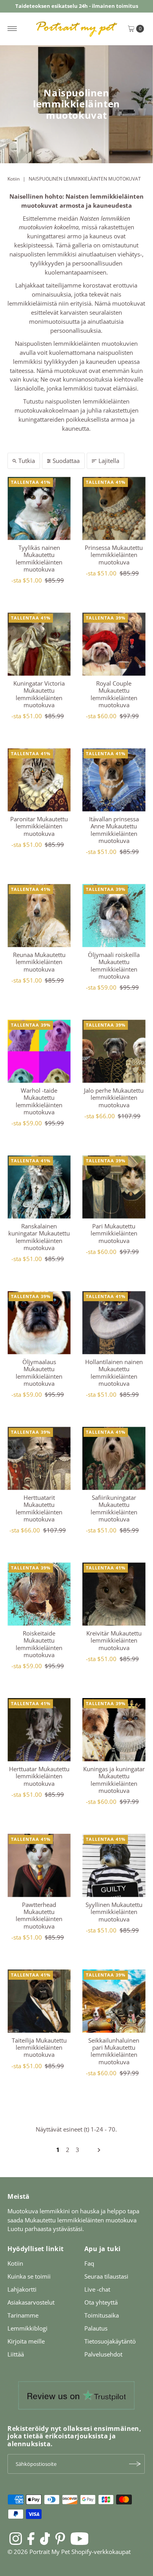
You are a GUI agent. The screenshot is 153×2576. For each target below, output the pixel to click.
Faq (89, 2263)
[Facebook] (31, 2538)
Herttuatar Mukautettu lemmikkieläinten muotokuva (39, 1776)
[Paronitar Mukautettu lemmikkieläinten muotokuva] (39, 780)
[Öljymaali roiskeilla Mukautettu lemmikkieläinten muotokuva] (114, 916)
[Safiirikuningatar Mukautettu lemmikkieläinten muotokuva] (114, 1458)
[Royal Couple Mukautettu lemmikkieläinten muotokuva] (114, 644)
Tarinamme (23, 2315)
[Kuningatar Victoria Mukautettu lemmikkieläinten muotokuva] (39, 644)
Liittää (16, 2354)
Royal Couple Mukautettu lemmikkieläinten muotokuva (114, 694)
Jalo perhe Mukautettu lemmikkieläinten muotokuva (114, 1098)
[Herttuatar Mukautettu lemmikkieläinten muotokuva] (39, 1730)
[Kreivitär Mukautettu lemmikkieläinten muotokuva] (114, 1594)
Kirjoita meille (26, 2341)
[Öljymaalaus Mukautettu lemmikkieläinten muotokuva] (39, 1323)
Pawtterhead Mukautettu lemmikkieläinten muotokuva (39, 1915)
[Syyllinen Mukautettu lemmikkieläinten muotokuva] (114, 1865)
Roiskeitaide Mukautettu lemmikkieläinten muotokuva (39, 1644)
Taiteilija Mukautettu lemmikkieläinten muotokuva (39, 2048)
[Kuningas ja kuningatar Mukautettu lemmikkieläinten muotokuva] (114, 1730)
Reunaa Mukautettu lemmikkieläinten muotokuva (39, 962)
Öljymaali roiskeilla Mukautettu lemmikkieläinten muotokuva (114, 965)
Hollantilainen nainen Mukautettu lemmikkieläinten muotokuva (114, 1373)
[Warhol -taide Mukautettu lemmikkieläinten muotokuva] (39, 1051)
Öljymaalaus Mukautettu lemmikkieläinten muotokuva (39, 1373)
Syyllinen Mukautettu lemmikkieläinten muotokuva (114, 1912)
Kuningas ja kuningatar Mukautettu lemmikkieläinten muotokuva (114, 1780)
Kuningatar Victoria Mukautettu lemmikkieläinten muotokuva (39, 694)
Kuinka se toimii (29, 2276)
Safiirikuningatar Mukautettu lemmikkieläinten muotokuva (114, 1508)
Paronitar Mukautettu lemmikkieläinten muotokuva (39, 826)
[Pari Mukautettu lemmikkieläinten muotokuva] (114, 1187)
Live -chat (97, 2289)
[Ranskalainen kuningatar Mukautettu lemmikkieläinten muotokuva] (39, 1187)
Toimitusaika (102, 2315)
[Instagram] (16, 2538)
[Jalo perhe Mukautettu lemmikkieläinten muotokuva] (114, 1051)
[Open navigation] (12, 29)
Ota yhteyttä (101, 2302)
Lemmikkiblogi (27, 2328)
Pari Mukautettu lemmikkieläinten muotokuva (114, 1233)
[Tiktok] (45, 2538)
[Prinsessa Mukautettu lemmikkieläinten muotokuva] (114, 508)
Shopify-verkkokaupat (101, 2552)
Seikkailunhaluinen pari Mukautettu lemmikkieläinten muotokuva (114, 2051)
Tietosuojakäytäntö (110, 2341)
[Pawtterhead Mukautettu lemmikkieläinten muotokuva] (39, 1865)
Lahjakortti (22, 2289)
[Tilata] (135, 2464)
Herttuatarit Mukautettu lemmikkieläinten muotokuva (39, 1508)
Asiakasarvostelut (31, 2302)
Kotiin (14, 179)
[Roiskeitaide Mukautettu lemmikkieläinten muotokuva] (39, 1594)
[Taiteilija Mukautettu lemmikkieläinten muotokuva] (39, 2001)
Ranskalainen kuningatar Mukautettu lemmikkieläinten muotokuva (39, 1237)
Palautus (96, 2328)
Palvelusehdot (103, 2354)
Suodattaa (66, 461)
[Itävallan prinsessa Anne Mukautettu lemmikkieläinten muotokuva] (114, 780)
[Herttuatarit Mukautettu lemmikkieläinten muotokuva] (39, 1458)
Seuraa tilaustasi (106, 2276)
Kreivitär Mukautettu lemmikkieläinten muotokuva (114, 1640)
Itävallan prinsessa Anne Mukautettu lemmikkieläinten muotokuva (114, 830)
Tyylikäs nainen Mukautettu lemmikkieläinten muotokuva (39, 558)
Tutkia (27, 461)
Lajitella (109, 461)
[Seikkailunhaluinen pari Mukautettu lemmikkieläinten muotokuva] (114, 2001)
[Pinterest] (60, 2538)
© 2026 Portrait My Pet (39, 2552)
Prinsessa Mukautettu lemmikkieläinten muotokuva (114, 555)
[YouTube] (80, 2538)
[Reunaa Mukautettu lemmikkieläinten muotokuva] (39, 916)
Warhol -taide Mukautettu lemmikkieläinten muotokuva (39, 1101)
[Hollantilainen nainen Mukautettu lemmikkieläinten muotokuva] (114, 1323)
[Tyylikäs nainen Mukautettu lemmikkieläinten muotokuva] (39, 508)
